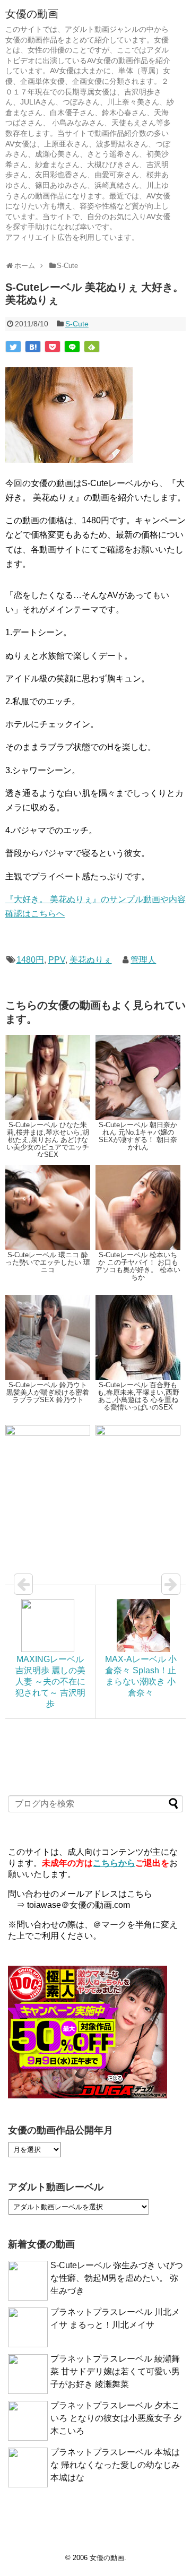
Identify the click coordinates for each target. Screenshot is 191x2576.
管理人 (143, 960)
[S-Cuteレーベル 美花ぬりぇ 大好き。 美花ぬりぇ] (33, 347)
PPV (57, 960)
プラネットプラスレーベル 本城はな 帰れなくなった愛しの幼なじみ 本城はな (115, 2465)
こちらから (114, 1863)
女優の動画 (32, 14)
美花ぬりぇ (91, 960)
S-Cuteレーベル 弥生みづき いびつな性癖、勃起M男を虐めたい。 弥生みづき (117, 2278)
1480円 (30, 960)
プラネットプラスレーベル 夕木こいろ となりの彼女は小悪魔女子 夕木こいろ (116, 2418)
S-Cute (77, 324)
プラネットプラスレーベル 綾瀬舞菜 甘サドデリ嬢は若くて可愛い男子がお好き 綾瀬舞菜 (115, 2371)
